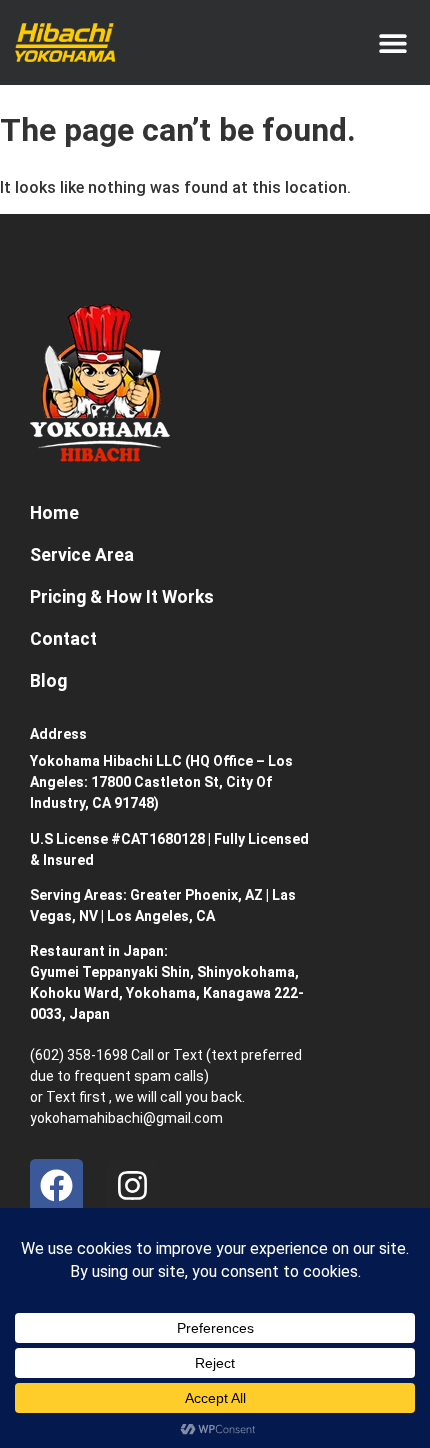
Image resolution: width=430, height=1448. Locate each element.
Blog (48, 681)
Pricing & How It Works (122, 597)
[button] (392, 42)
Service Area (82, 555)
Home (54, 513)
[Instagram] (132, 1185)
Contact (63, 639)
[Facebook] (56, 1185)
